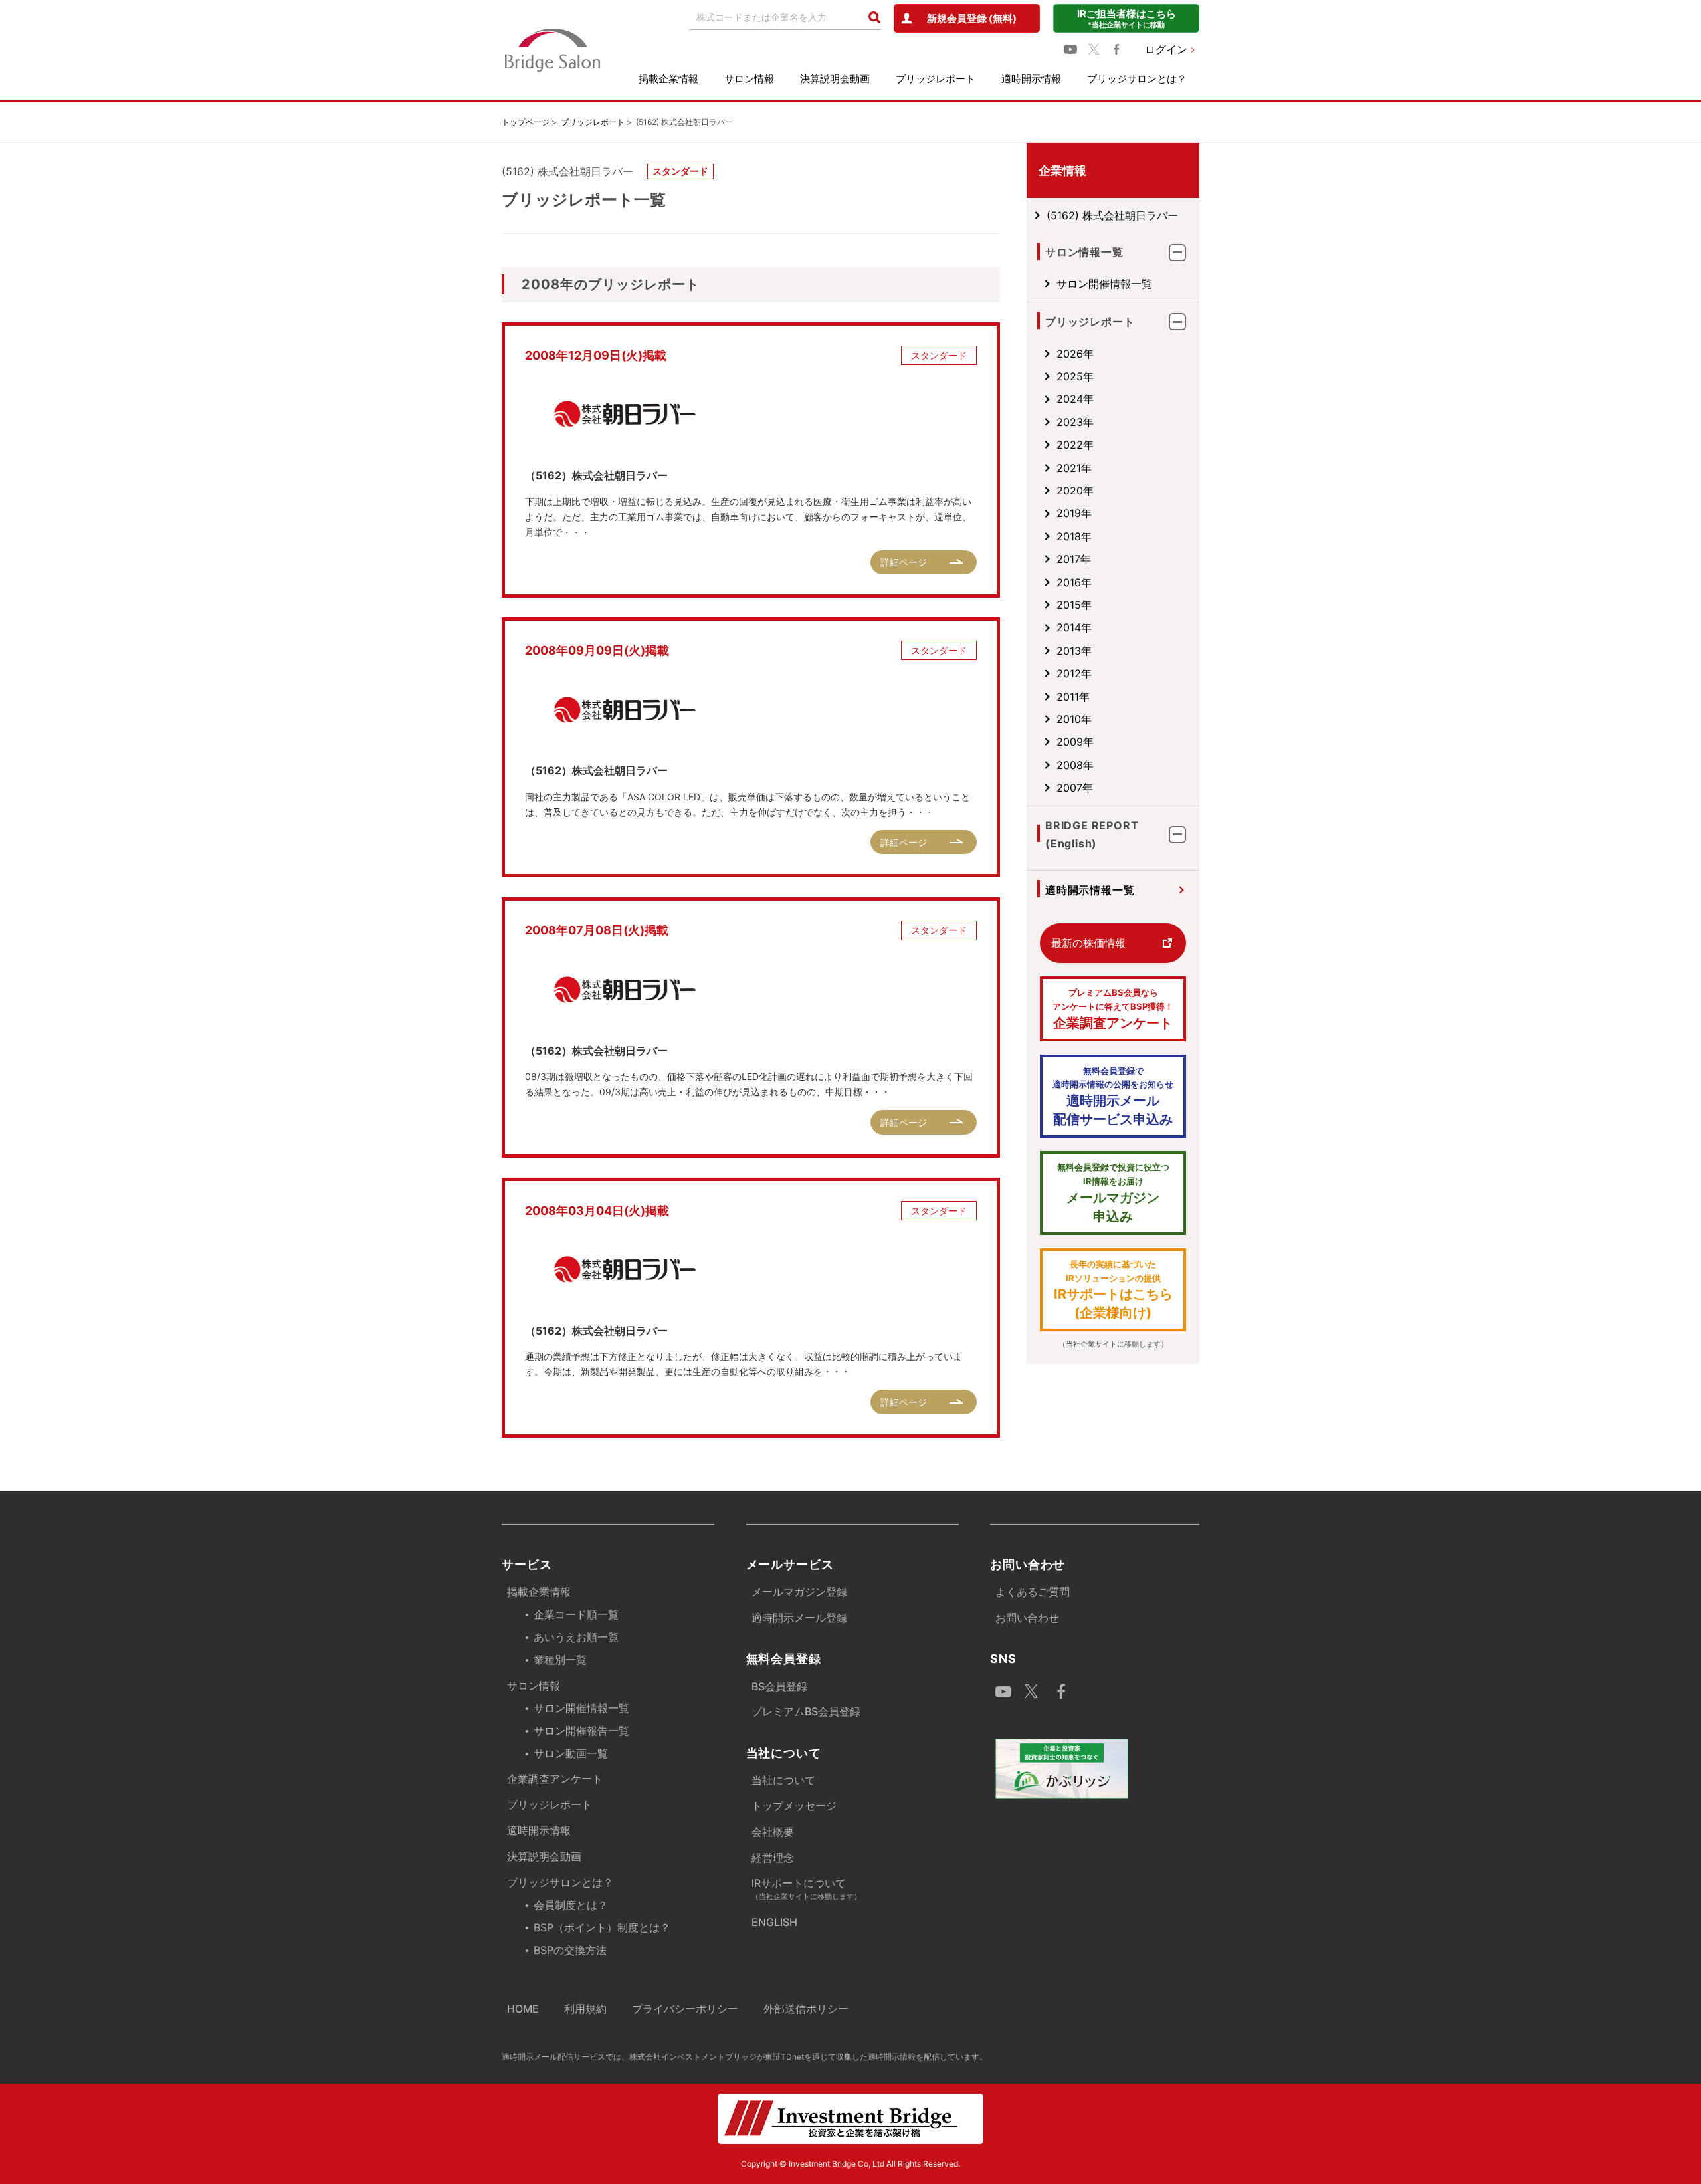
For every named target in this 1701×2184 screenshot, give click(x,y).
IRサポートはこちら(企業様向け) (1113, 1290)
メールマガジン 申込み (1113, 1193)
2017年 (1074, 559)
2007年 (1075, 788)
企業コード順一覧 (576, 1614)
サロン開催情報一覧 (1104, 284)
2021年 (1074, 468)
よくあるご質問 (1033, 1592)
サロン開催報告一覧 (581, 1731)
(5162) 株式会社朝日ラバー (1112, 215)
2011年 (1073, 697)
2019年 (1074, 513)
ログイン (1166, 49)
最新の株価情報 (1088, 943)
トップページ (526, 122)
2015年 (1074, 605)
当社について (783, 1780)
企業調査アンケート (1113, 1009)
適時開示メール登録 (799, 1618)
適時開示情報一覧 (1090, 890)
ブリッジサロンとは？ (1137, 79)
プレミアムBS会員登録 (806, 1711)
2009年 (1075, 742)
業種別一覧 (560, 1660)
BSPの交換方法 (570, 1950)
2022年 (1075, 445)
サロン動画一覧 (571, 1753)
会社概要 (773, 1832)
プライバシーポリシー (685, 2009)
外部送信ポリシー (806, 2009)
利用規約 (585, 2009)
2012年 (1074, 673)
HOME (523, 2009)
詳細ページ (904, 562)
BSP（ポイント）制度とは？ (602, 1927)
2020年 (1075, 491)
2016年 (1074, 582)
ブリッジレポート (936, 79)
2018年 (1074, 536)
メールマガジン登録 (799, 1592)
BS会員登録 (779, 1686)
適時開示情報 (1031, 79)
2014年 (1074, 627)
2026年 (1075, 354)
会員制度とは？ (571, 1905)
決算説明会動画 (835, 79)
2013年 (1074, 651)
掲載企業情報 (668, 79)
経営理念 (773, 1858)
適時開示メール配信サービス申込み (1113, 1097)
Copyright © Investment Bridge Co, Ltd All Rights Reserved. (850, 2164)
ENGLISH (774, 1922)
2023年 (1075, 422)
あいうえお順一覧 (576, 1637)
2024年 (1075, 399)
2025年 (1075, 376)
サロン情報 (749, 79)
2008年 (1075, 765)
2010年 (1074, 719)
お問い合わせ (1027, 1618)
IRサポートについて (806, 1889)
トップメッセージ (794, 1806)
